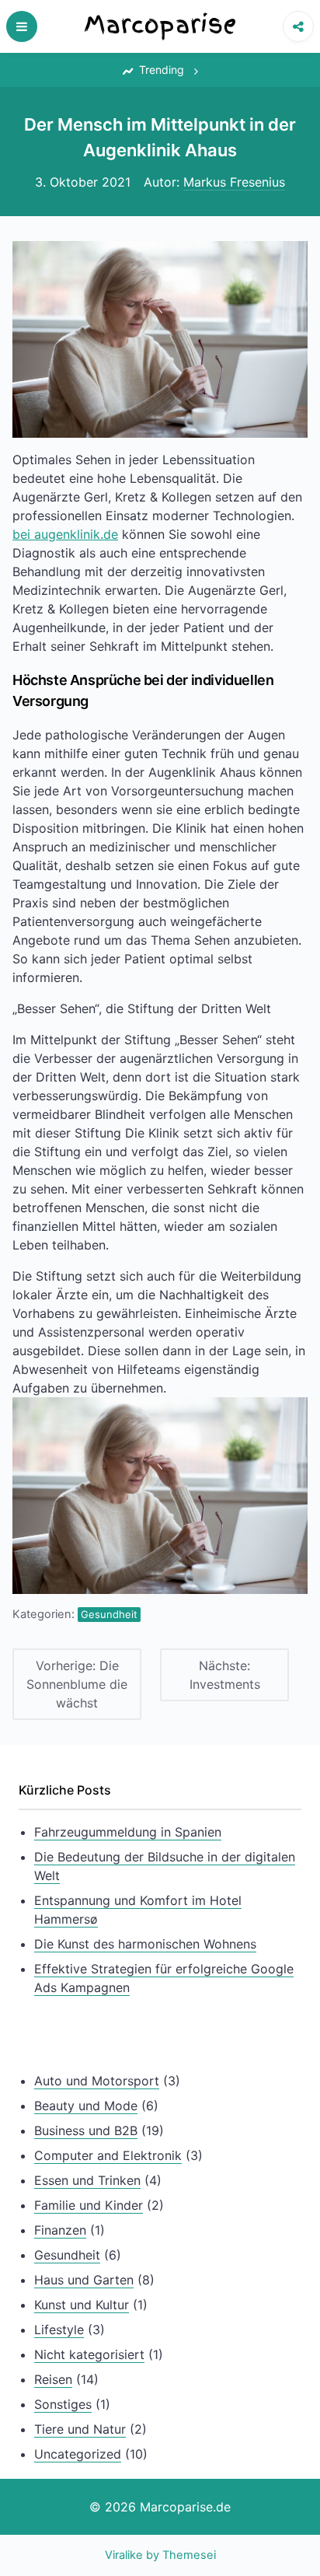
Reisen (53, 2379)
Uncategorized (78, 2454)
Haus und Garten (84, 2280)
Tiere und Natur (80, 2429)
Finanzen (60, 2230)
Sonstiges (63, 2404)
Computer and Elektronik (108, 2155)
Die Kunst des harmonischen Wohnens (145, 1944)
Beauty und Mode (86, 2106)
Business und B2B (86, 2130)
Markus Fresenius (234, 182)
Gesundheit (109, 1614)
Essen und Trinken (87, 2180)
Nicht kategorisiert (89, 2354)
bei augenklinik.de (65, 534)
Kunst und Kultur (82, 2305)
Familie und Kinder (89, 2205)
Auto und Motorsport (97, 2081)
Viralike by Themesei (160, 2555)
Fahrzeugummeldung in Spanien (128, 1832)
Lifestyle (59, 2330)
